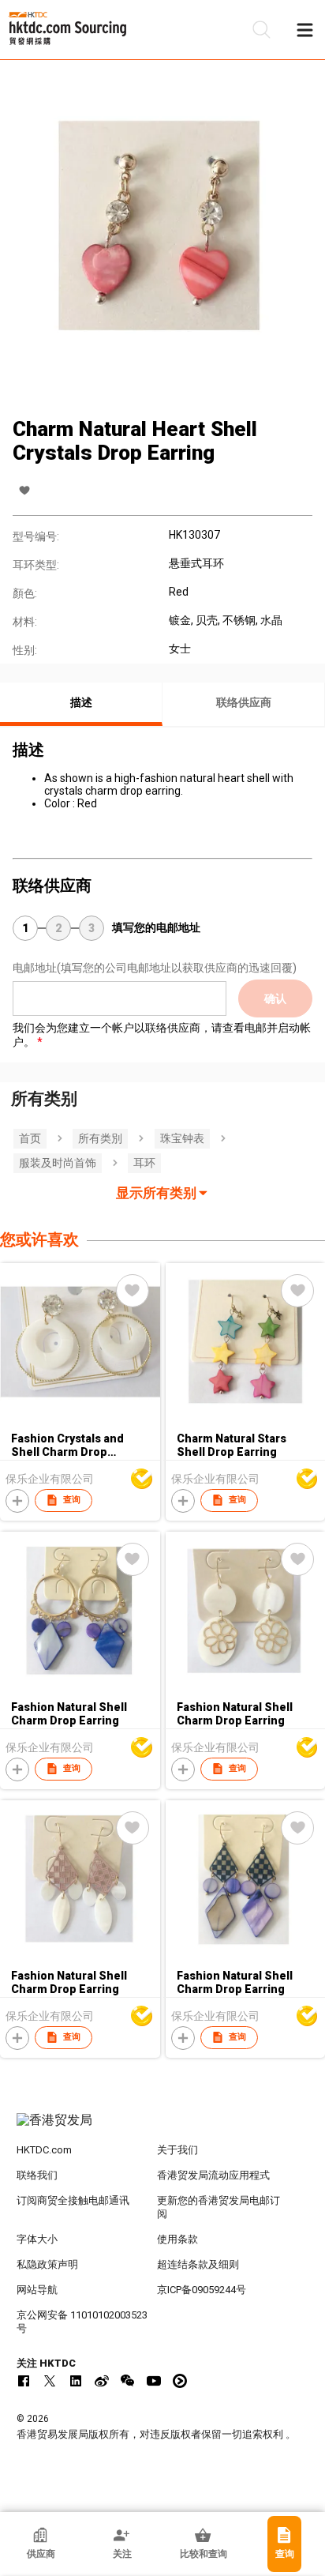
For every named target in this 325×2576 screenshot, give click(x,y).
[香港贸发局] (163, 2128)
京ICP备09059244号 (202, 2290)
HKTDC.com (44, 2150)
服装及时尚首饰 (58, 1163)
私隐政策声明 (47, 2264)
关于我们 (177, 2150)
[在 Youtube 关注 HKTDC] (154, 2381)
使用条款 (177, 2239)
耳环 (144, 1163)
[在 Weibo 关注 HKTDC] (102, 2381)
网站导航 (37, 2290)
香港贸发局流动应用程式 (213, 2175)
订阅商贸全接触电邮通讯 (73, 2200)
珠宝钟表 (182, 1138)
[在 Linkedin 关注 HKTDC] (76, 2381)
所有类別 (100, 1138)
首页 (30, 1138)
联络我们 (37, 2175)
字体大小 (37, 2239)
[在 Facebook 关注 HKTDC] (24, 2381)
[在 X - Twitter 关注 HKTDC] (50, 2381)
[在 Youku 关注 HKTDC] (180, 2381)
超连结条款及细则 (198, 2264)
